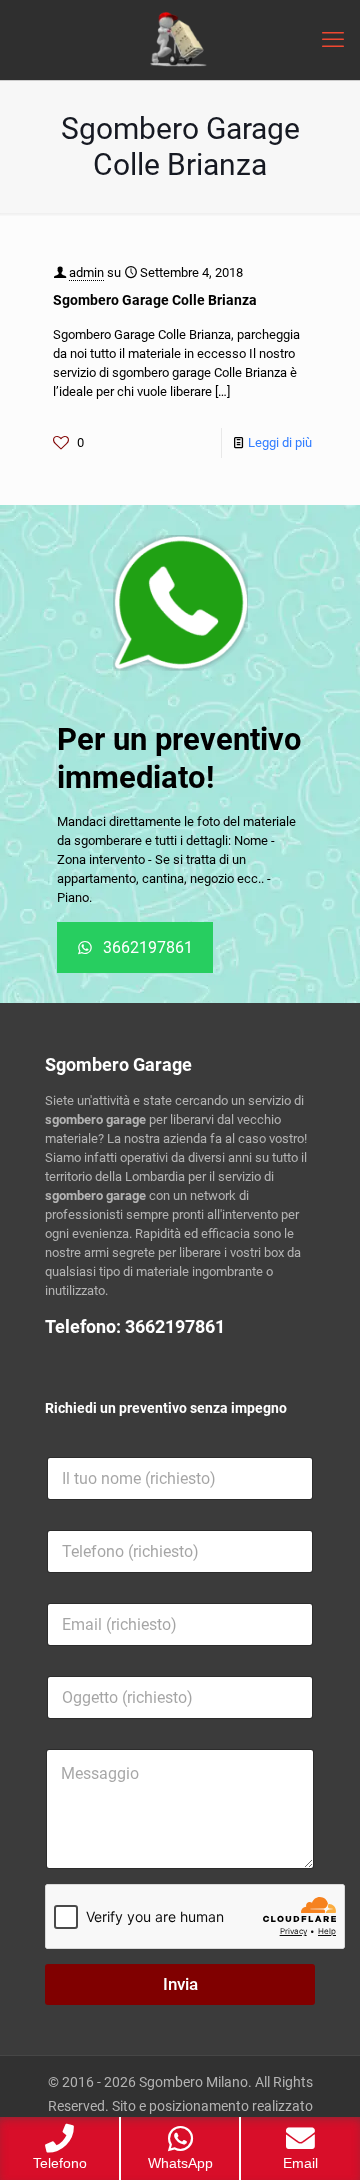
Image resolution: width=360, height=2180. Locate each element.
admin (86, 272)
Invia (180, 1984)
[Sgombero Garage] (180, 40)
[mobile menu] (333, 40)
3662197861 (175, 1326)
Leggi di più (280, 442)
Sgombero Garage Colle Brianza (155, 300)
